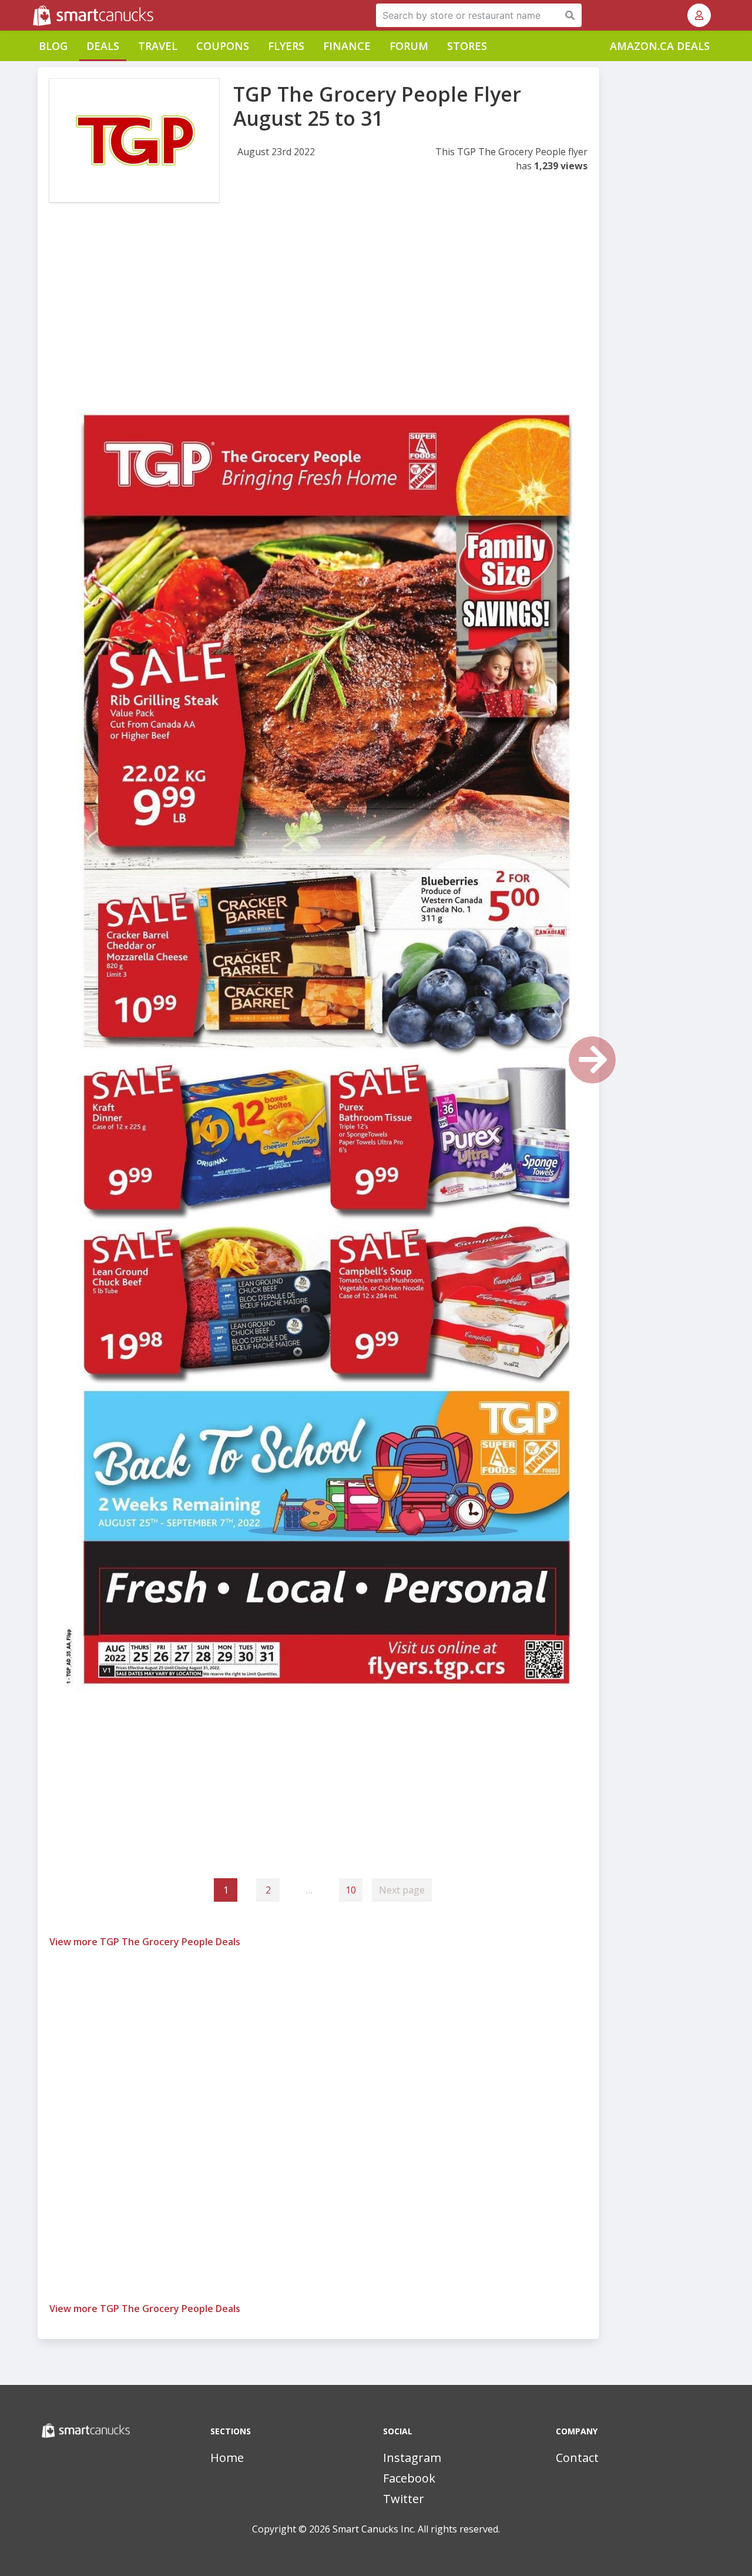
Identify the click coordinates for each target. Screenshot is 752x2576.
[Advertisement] (318, 310)
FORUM (409, 46)
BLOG (53, 46)
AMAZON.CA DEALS (660, 46)
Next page (402, 1890)
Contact (577, 2458)
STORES (467, 46)
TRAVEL (158, 46)
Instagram (412, 2458)
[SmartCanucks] (34, 15)
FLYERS (286, 46)
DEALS (103, 46)
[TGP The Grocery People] (134, 140)
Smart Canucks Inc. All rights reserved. (416, 2529)
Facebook (409, 2478)
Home (227, 2458)
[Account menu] (699, 15)
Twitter (404, 2499)
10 (351, 1890)
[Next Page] (592, 1060)
